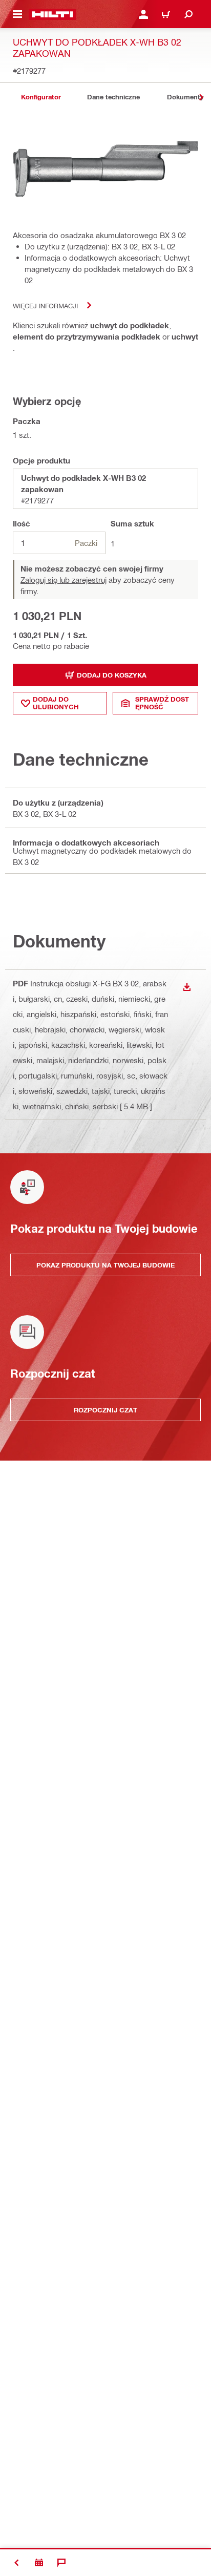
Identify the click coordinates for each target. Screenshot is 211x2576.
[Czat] (61, 2563)
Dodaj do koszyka (112, 675)
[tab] (41, 97)
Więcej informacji (45, 305)
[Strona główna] (52, 14)
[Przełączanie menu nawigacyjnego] (17, 14)
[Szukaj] (188, 14)
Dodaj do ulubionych (56, 703)
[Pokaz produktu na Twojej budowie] (39, 2563)
